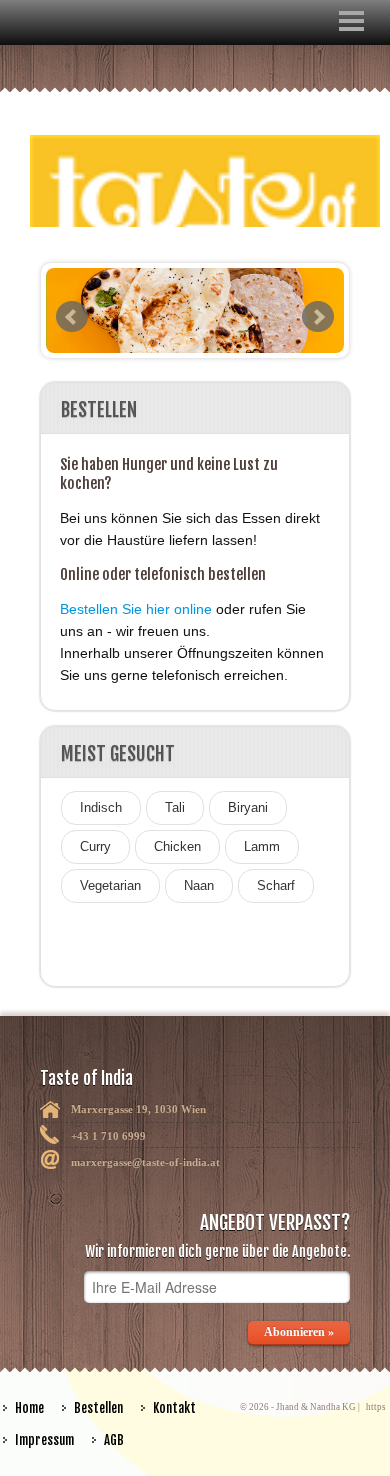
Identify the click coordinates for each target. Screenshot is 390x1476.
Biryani (248, 807)
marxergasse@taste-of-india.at (145, 1162)
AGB (114, 1440)
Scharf (276, 885)
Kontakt (174, 1408)
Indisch (101, 807)
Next (318, 317)
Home (29, 1408)
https (376, 1407)
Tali (175, 807)
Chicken (177, 846)
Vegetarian (110, 885)
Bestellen (98, 1408)
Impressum (44, 1440)
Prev (72, 317)
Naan (199, 885)
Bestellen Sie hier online (136, 609)
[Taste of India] (195, 168)
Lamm (262, 846)
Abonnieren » (299, 1332)
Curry (95, 846)
